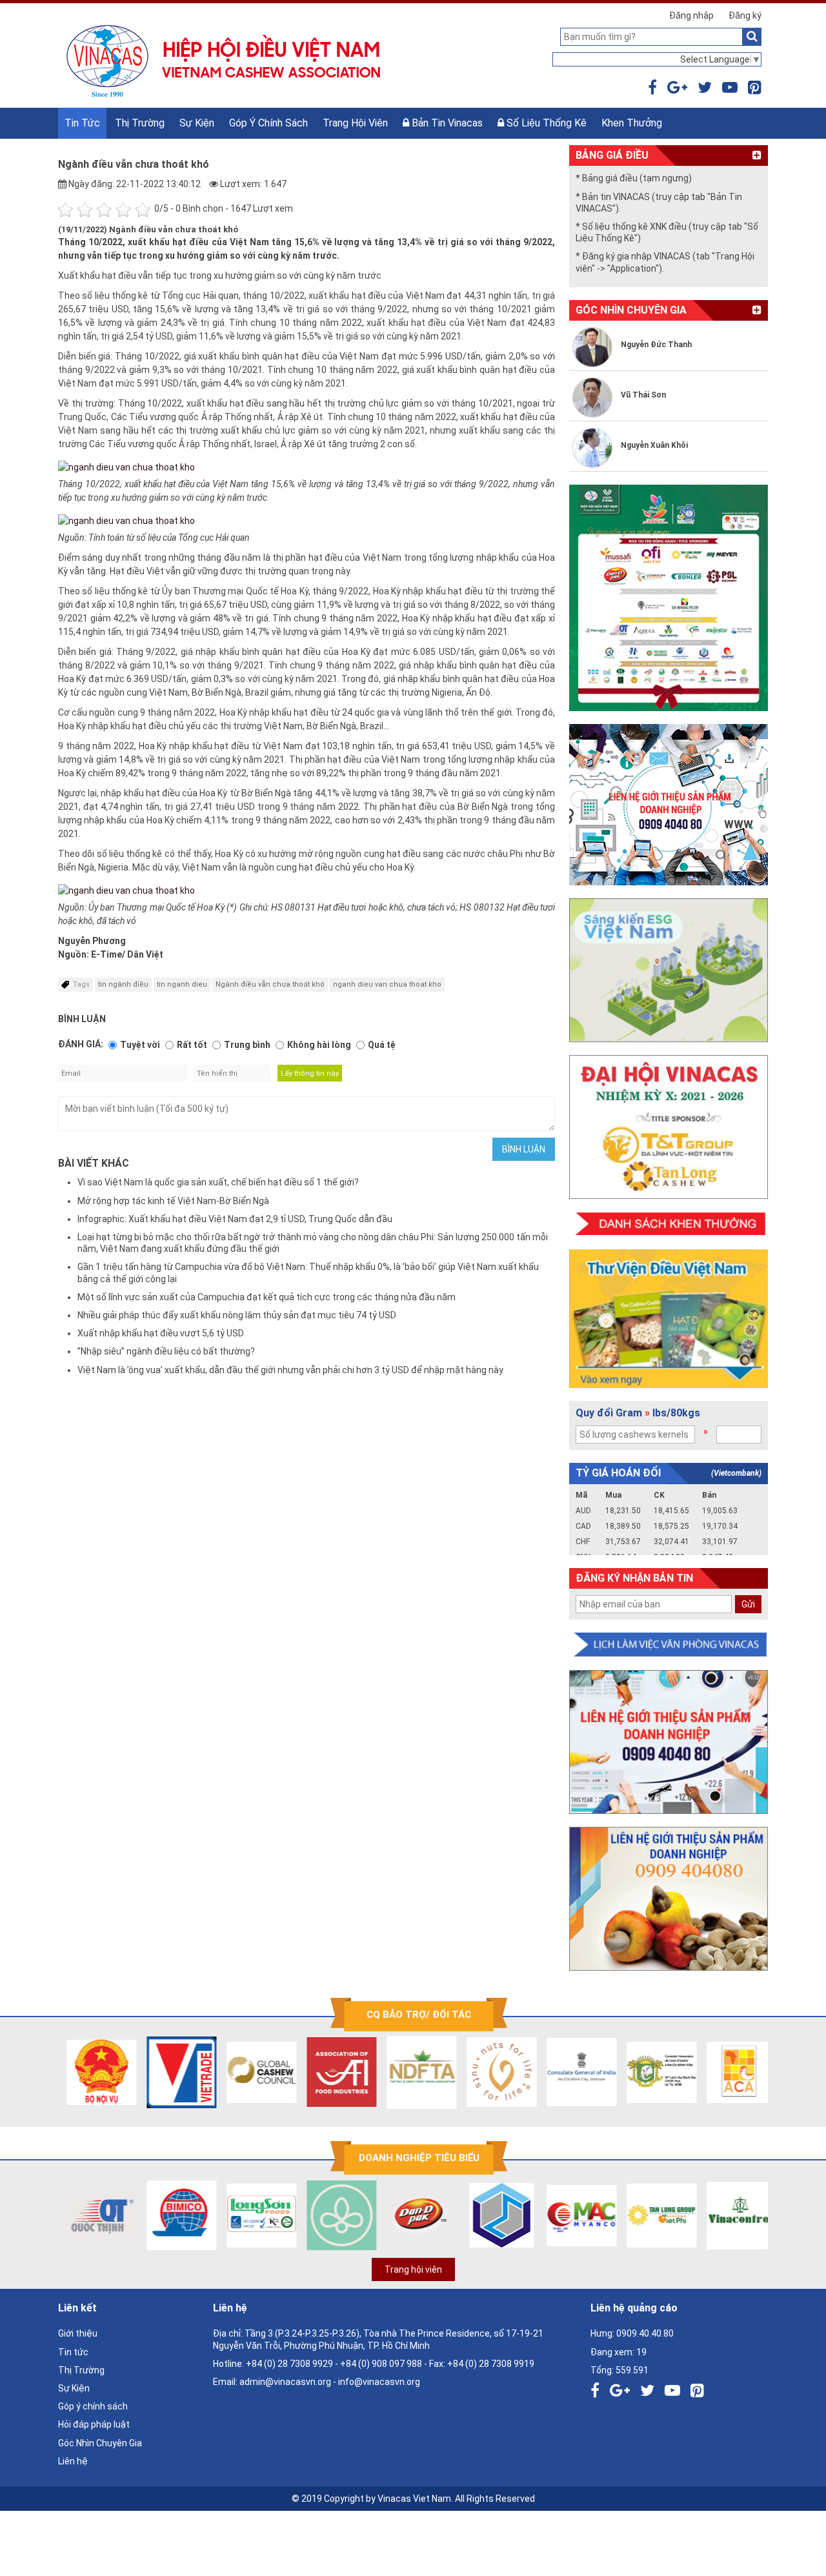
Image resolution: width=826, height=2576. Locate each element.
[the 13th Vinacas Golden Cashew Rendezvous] (669, 598)
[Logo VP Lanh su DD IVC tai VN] (654, 2072)
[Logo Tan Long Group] (654, 2215)
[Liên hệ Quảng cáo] (669, 805)
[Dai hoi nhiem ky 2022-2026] (669, 1127)
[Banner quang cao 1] (669, 1742)
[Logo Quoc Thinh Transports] (94, 2215)
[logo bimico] (174, 2215)
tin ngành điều (123, 984)
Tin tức (82, 123)
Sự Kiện (197, 123)
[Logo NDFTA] (414, 2072)
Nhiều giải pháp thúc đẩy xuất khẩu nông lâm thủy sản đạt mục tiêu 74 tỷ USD (237, 1315)
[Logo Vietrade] (174, 2072)
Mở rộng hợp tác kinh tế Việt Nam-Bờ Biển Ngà (173, 1201)
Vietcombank (736, 1473)
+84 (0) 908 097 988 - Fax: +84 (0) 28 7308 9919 (437, 2364)
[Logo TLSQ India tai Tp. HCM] (574, 2072)
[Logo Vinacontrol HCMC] (734, 2215)
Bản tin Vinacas (446, 123)
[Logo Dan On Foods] (414, 2215)
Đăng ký (745, 15)
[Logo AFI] (334, 2072)
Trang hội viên (355, 123)
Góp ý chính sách (268, 123)
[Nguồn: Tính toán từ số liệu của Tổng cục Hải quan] (126, 520)
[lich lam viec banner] (669, 1645)
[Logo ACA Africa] (734, 2072)
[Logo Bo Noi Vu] (94, 2072)
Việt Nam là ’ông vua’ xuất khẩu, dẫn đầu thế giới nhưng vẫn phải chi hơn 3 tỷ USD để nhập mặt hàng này (290, 1370)
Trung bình (247, 1045)
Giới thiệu (78, 2333)
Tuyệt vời (140, 1045)
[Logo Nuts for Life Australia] (494, 2072)
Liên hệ (73, 2461)
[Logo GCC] (254, 2072)
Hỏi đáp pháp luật (94, 2424)
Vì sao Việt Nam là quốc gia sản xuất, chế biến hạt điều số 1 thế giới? (218, 1182)
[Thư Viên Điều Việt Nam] (669, 1319)
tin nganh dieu (182, 984)
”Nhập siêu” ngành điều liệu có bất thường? (166, 1351)
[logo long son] (254, 2215)
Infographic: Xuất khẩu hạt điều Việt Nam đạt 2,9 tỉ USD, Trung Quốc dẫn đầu (235, 1219)
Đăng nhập (691, 15)
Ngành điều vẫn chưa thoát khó (270, 984)
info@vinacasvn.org (379, 2382)
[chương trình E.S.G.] (669, 970)
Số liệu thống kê (545, 123)
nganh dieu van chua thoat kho (387, 984)
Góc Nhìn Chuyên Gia (100, 2443)
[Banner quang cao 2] (669, 1899)
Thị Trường (140, 123)
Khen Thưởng (632, 123)
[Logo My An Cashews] (574, 2215)
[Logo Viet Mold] (494, 2215)
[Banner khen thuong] (669, 1224)
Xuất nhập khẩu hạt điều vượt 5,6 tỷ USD (161, 1333)
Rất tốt (192, 1045)
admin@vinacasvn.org (285, 2382)
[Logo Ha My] (334, 2215)
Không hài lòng (319, 1045)
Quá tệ (382, 1045)
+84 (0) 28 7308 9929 (289, 2364)
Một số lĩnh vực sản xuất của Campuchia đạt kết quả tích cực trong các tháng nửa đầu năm (267, 1297)
